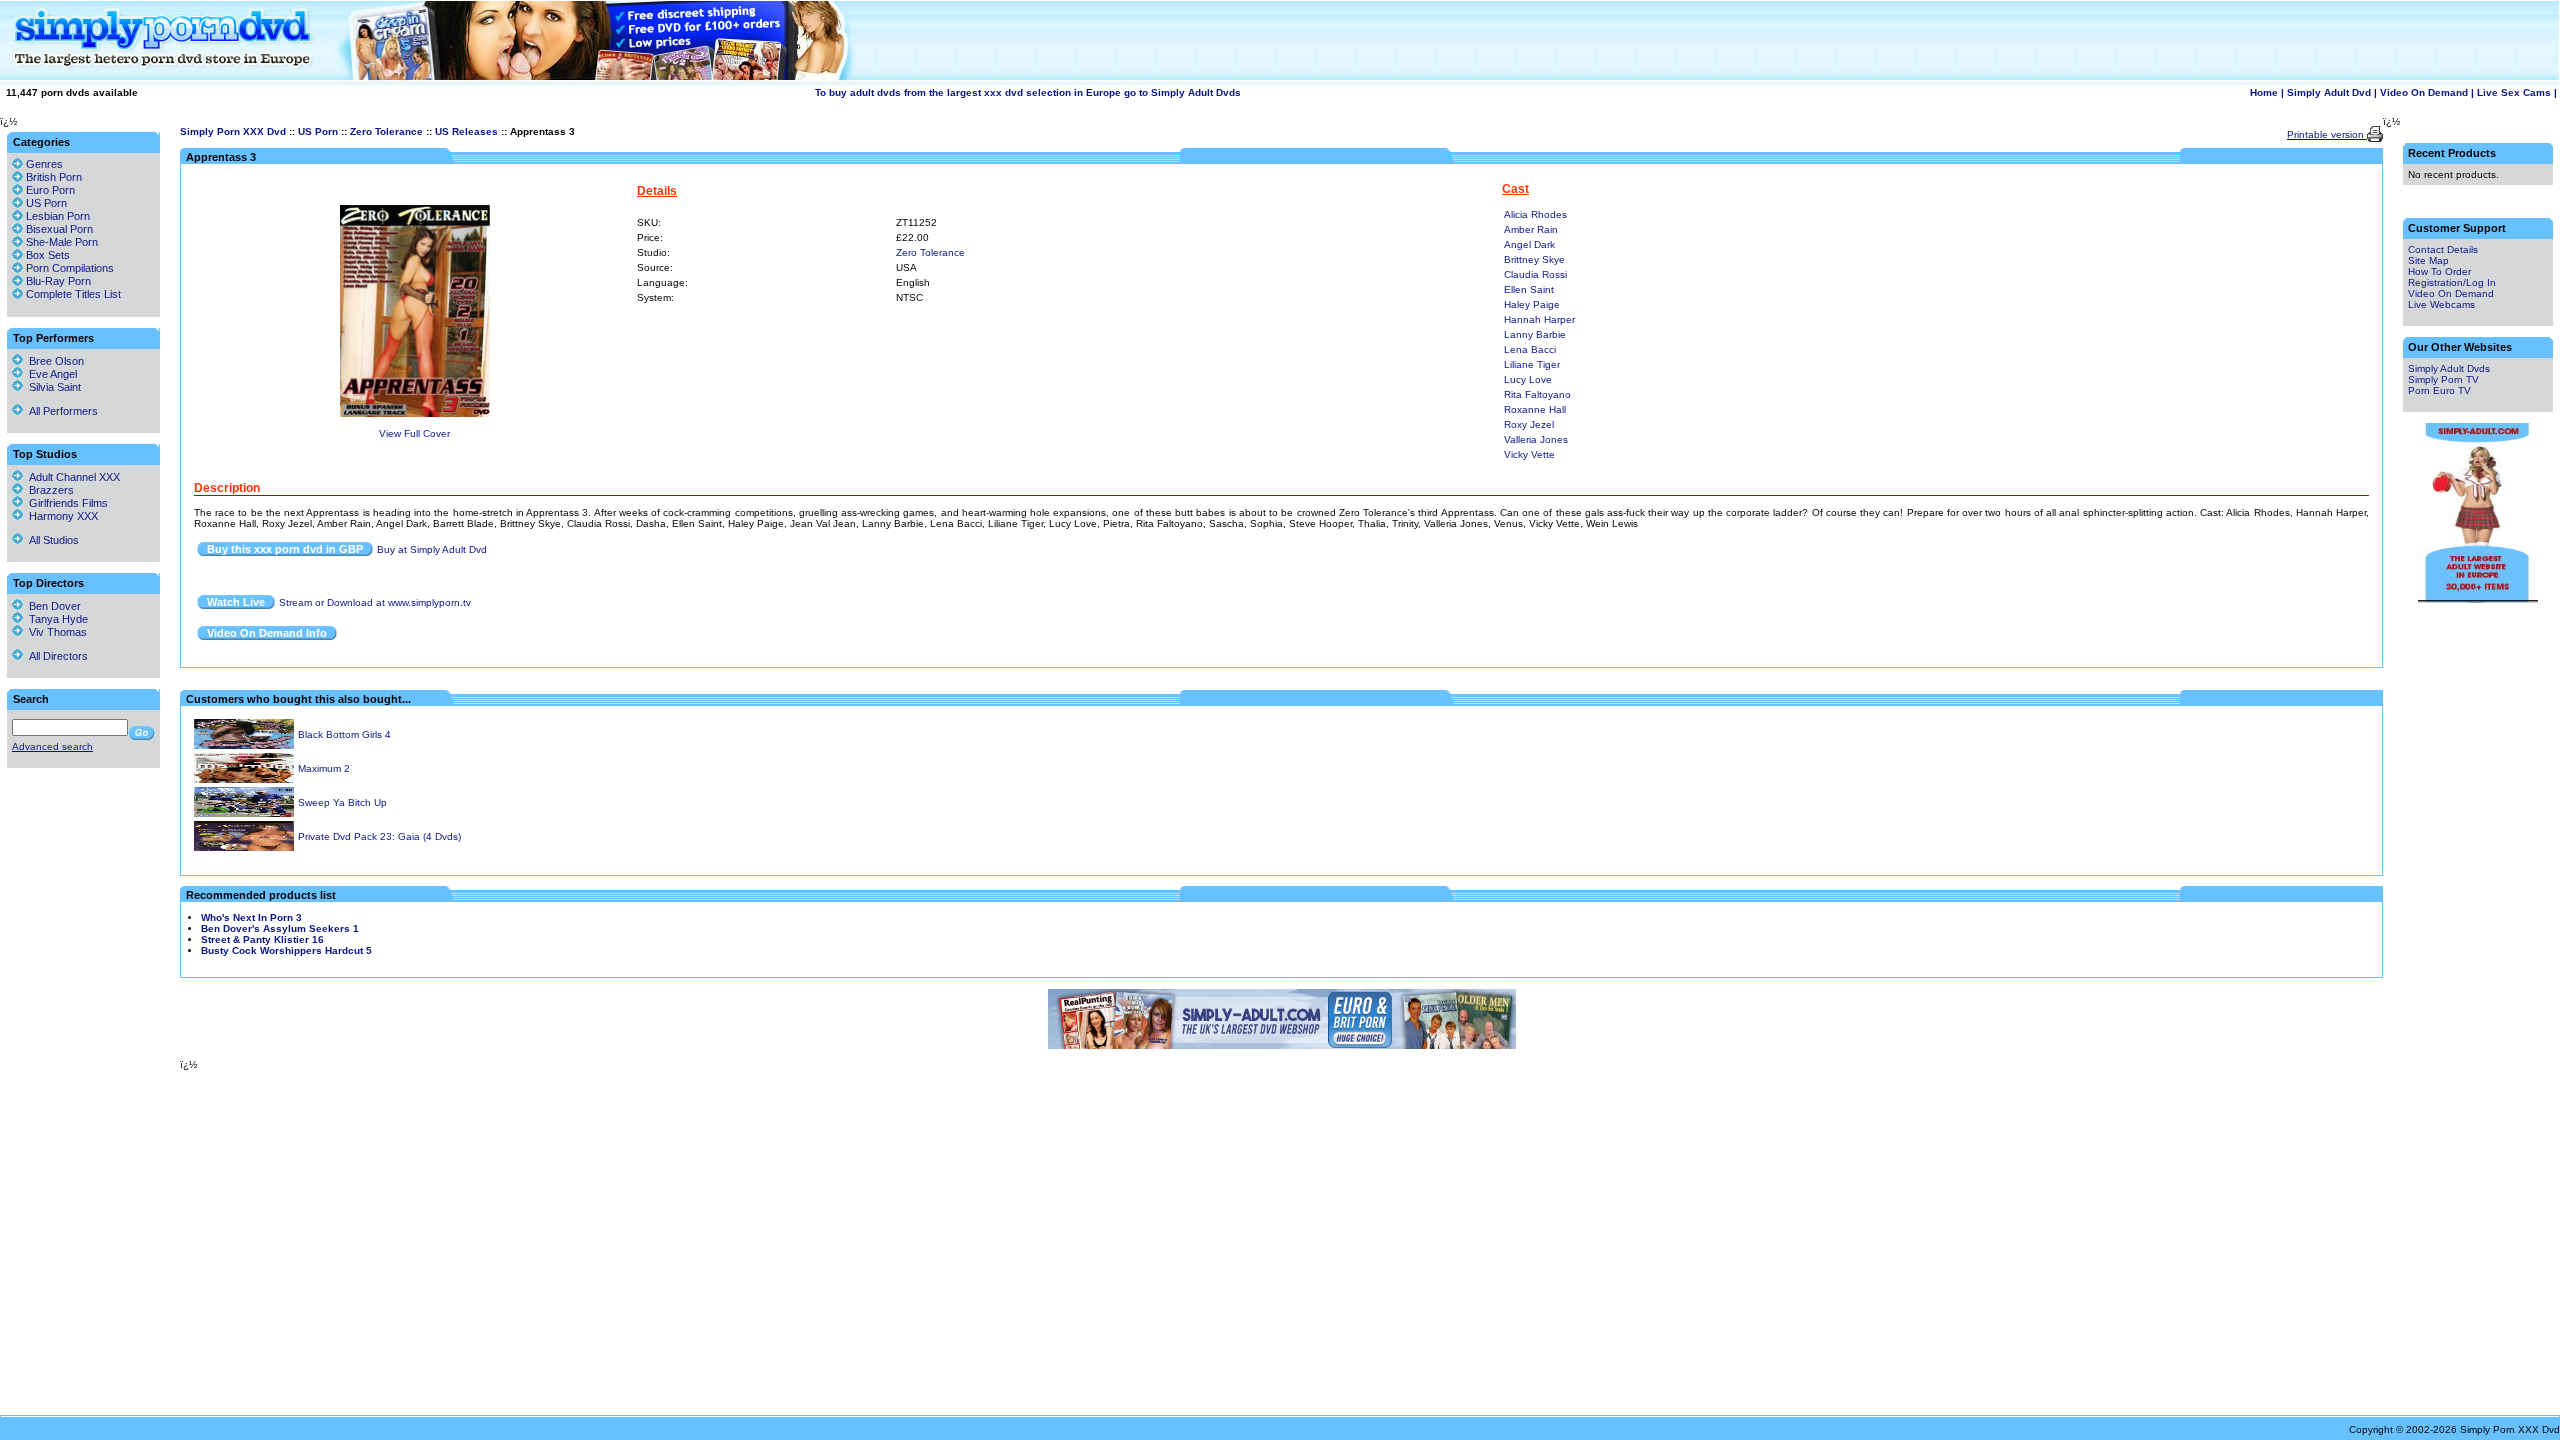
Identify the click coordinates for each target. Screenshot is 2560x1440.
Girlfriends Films (65, 503)
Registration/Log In (2452, 282)
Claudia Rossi (1535, 274)
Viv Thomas (55, 632)
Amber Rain (1531, 229)
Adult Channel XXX (71, 477)
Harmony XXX (60, 516)
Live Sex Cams (2514, 92)
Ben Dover (52, 606)
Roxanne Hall (1535, 409)
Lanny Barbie (1535, 334)
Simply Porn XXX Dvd (233, 131)
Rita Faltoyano (1537, 394)
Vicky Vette (1529, 454)
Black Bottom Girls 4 (344, 734)
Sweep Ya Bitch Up (342, 802)
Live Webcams (2441, 304)
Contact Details (2443, 249)
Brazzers (48, 490)
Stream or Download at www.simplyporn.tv (375, 602)
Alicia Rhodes (1535, 214)
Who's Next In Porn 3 (251, 917)
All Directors (55, 656)
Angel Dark (1529, 244)
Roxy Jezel (1529, 424)
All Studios (51, 540)
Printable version (2327, 134)
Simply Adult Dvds (2449, 368)
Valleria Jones (1536, 439)
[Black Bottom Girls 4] (244, 745)
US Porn (318, 131)
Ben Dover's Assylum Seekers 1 (280, 928)
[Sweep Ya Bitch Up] (244, 813)
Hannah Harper (1539, 319)
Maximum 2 (324, 768)
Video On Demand (2424, 92)
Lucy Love (1528, 379)
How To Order (2439, 271)
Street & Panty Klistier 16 (262, 939)
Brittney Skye (1534, 259)
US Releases (466, 131)
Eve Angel (50, 374)
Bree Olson (53, 361)
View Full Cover (414, 433)
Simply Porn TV (2443, 379)
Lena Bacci (1530, 349)
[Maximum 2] (244, 779)
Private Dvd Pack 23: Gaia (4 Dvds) (379, 836)
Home (2264, 92)
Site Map (2428, 260)
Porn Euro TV (2439, 390)
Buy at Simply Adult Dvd (432, 549)
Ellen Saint (1529, 289)
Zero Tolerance (386, 131)
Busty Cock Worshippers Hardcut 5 (286, 950)
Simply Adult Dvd (2329, 92)
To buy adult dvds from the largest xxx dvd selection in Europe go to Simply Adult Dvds (1028, 92)
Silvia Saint (52, 387)
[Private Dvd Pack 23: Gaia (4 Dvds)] (244, 847)
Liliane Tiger (1532, 364)
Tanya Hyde (55, 619)
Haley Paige (1532, 304)
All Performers (60, 411)
